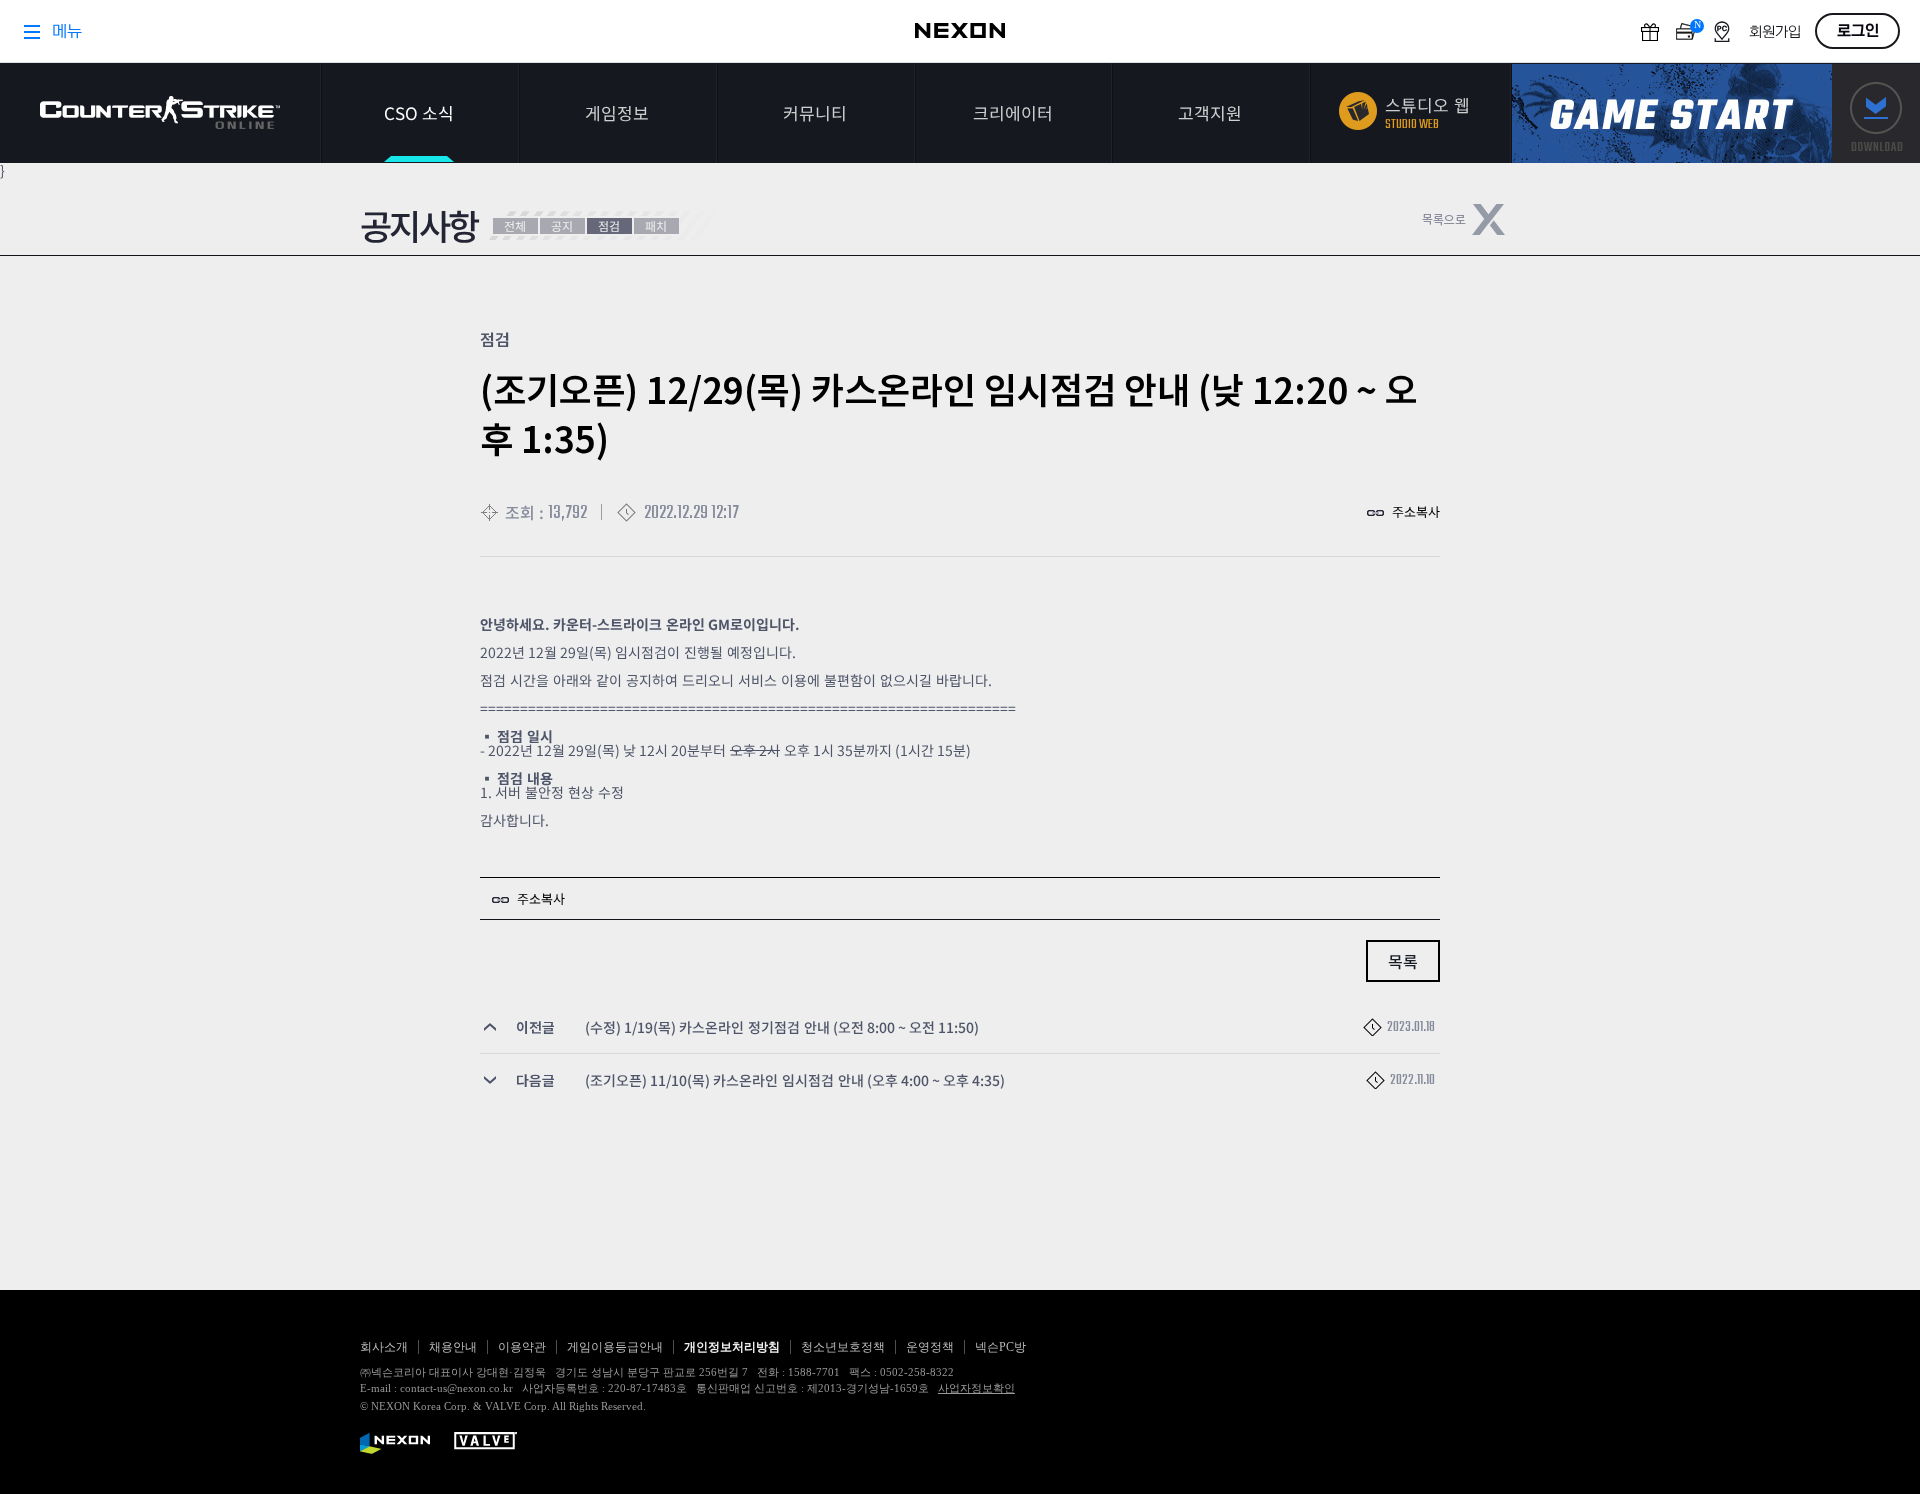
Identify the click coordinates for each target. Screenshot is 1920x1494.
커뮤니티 (815, 112)
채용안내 (453, 1347)
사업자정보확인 (976, 1388)
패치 (656, 225)
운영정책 (930, 1347)
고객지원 (1210, 112)
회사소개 (384, 1347)
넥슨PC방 (1000, 1347)
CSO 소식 (419, 112)
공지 (562, 225)
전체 (515, 225)
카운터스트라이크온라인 (160, 112)
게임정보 (617, 112)
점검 (609, 225)
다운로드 (1876, 113)
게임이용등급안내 (615, 1347)
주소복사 (1416, 511)
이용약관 (522, 1347)
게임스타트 (1672, 113)
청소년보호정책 (843, 1347)
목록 (1403, 961)
